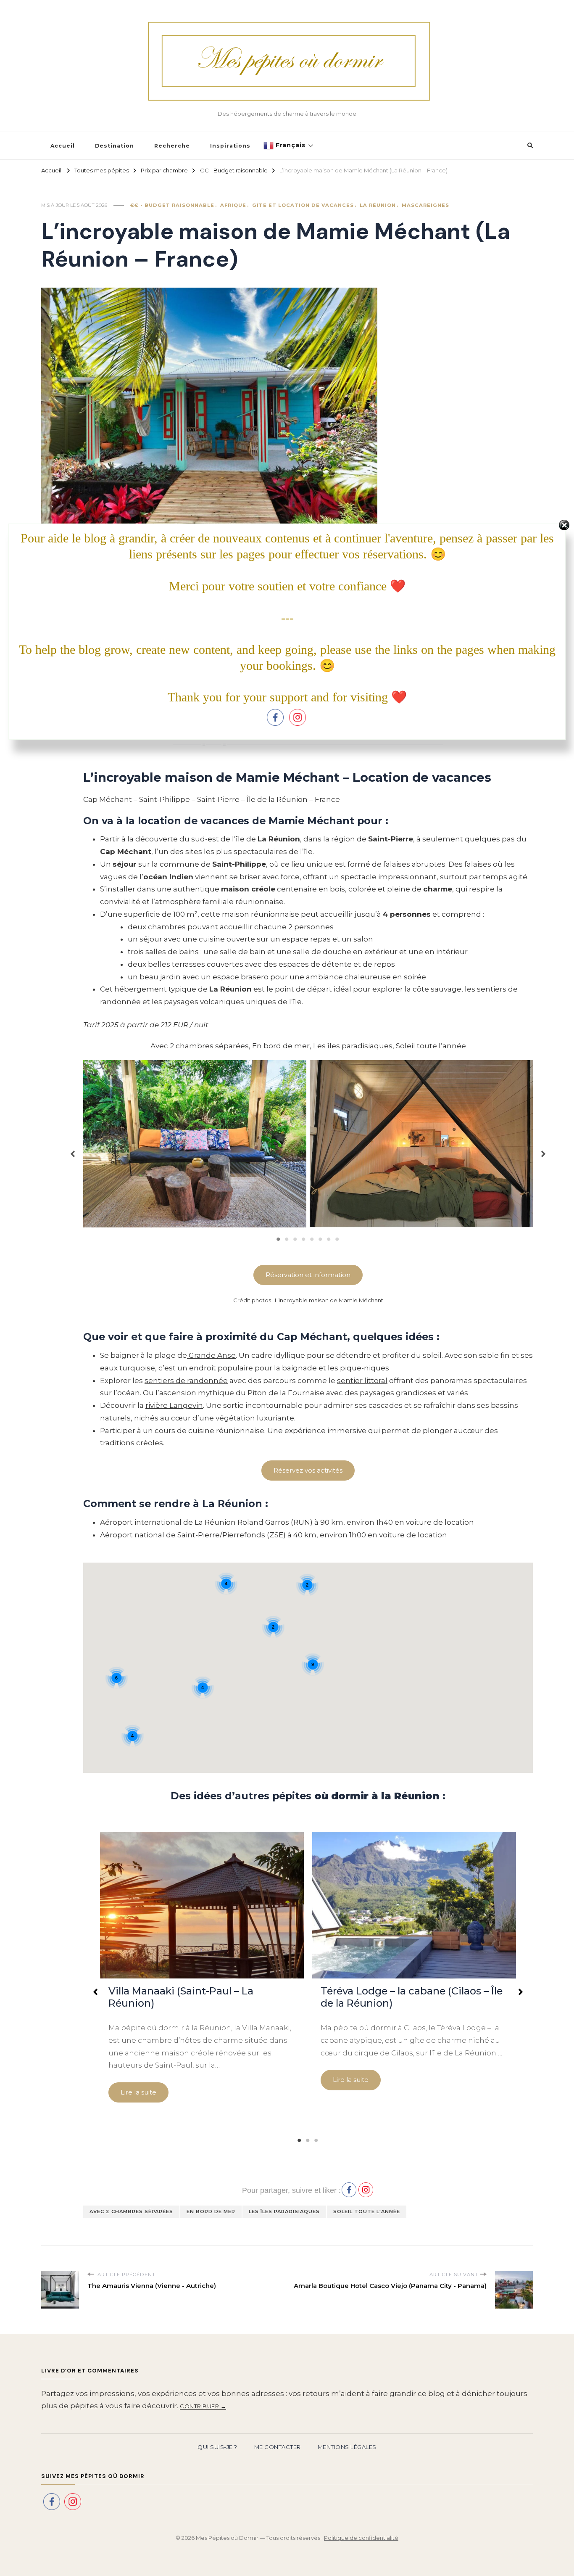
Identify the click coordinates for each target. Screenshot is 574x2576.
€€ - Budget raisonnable (172, 205)
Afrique (233, 205)
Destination (115, 146)
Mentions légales (347, 2447)
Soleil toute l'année (367, 2211)
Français (290, 145)
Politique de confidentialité (361, 2538)
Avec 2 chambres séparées (200, 1046)
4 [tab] (304, 1239)
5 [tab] (312, 1239)
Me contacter (278, 2447)
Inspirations (230, 146)
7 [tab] (329, 1239)
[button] (73, 1150)
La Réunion (378, 205)
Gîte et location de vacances (303, 205)
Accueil (63, 146)
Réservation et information (308, 1275)
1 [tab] (279, 1239)
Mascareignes (425, 205)
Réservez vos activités (308, 1470)
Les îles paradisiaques (353, 1046)
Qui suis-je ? (217, 2447)
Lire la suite (138, 2092)
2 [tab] (287, 1239)
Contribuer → (203, 2406)
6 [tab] (321, 1239)
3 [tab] (295, 1239)
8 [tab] (337, 1239)
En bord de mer (281, 1046)
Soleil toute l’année (431, 1046)
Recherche (172, 146)
